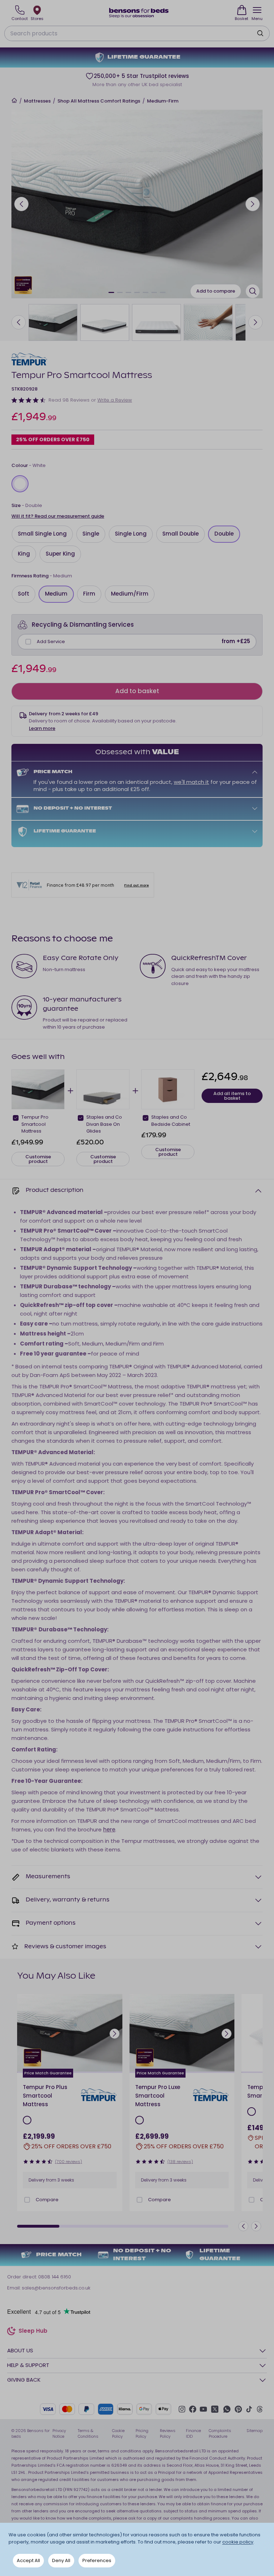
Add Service (51, 641)
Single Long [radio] (131, 534)
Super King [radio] (60, 554)
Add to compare (216, 291)
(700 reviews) (68, 2162)
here (109, 1829)
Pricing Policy (142, 2434)
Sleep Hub (33, 2332)
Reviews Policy (168, 2434)
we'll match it (191, 782)
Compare (47, 2200)
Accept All (28, 2560)
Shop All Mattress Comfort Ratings (99, 101)
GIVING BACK (24, 2380)
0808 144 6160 (55, 2277)
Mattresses (37, 101)
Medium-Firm (163, 101)
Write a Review (115, 400)
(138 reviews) (180, 2162)
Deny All (61, 2560)
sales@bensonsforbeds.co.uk (56, 2288)
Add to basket (137, 691)
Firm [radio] (89, 594)
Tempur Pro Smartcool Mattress (35, 1124)
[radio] (20, 484)
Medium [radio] (56, 594)
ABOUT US (20, 2350)
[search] (260, 33)
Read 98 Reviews (69, 400)
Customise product (38, 1159)
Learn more (42, 728)
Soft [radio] (24, 594)
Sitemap (255, 2431)
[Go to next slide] (253, 204)
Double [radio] (224, 534)
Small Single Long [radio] (42, 534)
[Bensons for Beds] (139, 13)
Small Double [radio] (181, 534)
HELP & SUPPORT (28, 2365)
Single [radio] (91, 534)
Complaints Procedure (220, 2434)
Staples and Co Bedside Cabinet (171, 1121)
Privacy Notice (59, 2434)
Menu (257, 19)
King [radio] (24, 554)
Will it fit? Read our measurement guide (58, 516)
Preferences (97, 2560)
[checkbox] (28, 642)
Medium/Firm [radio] (130, 594)
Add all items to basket (232, 1096)
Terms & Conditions (88, 2434)
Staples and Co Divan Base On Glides (104, 1124)
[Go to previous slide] (21, 204)
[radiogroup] (137, 484)
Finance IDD (193, 2434)
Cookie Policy (118, 2434)
